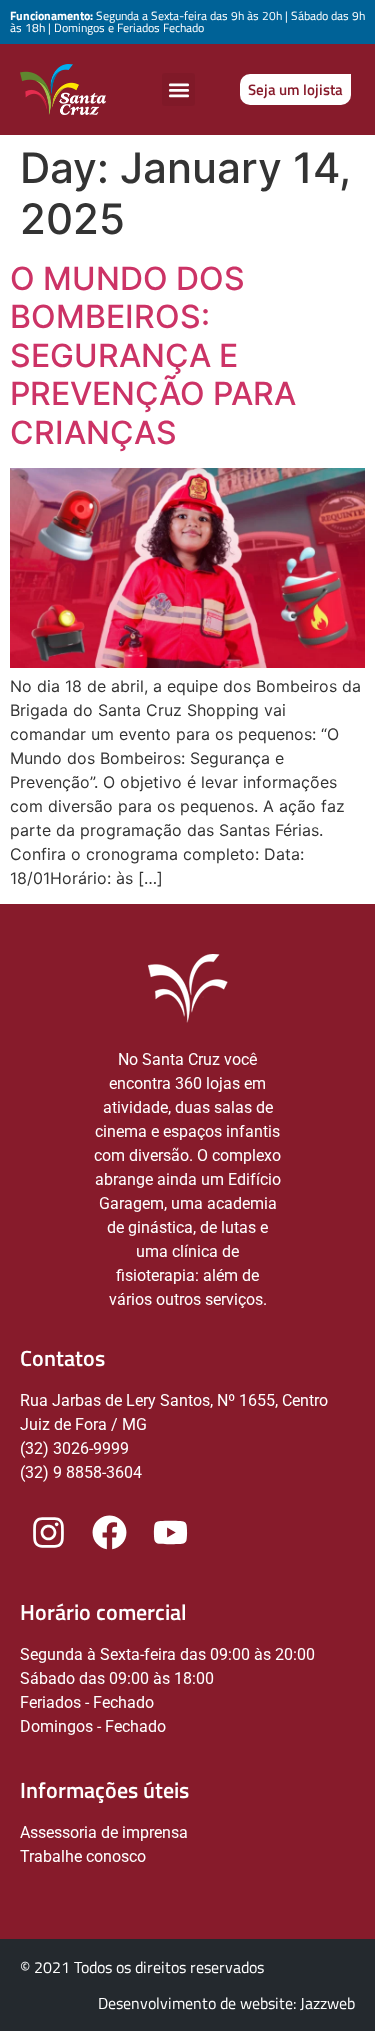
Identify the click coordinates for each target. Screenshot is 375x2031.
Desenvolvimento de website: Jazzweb (226, 2003)
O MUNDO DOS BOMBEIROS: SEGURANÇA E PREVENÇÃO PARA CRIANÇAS (153, 355)
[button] (178, 89)
